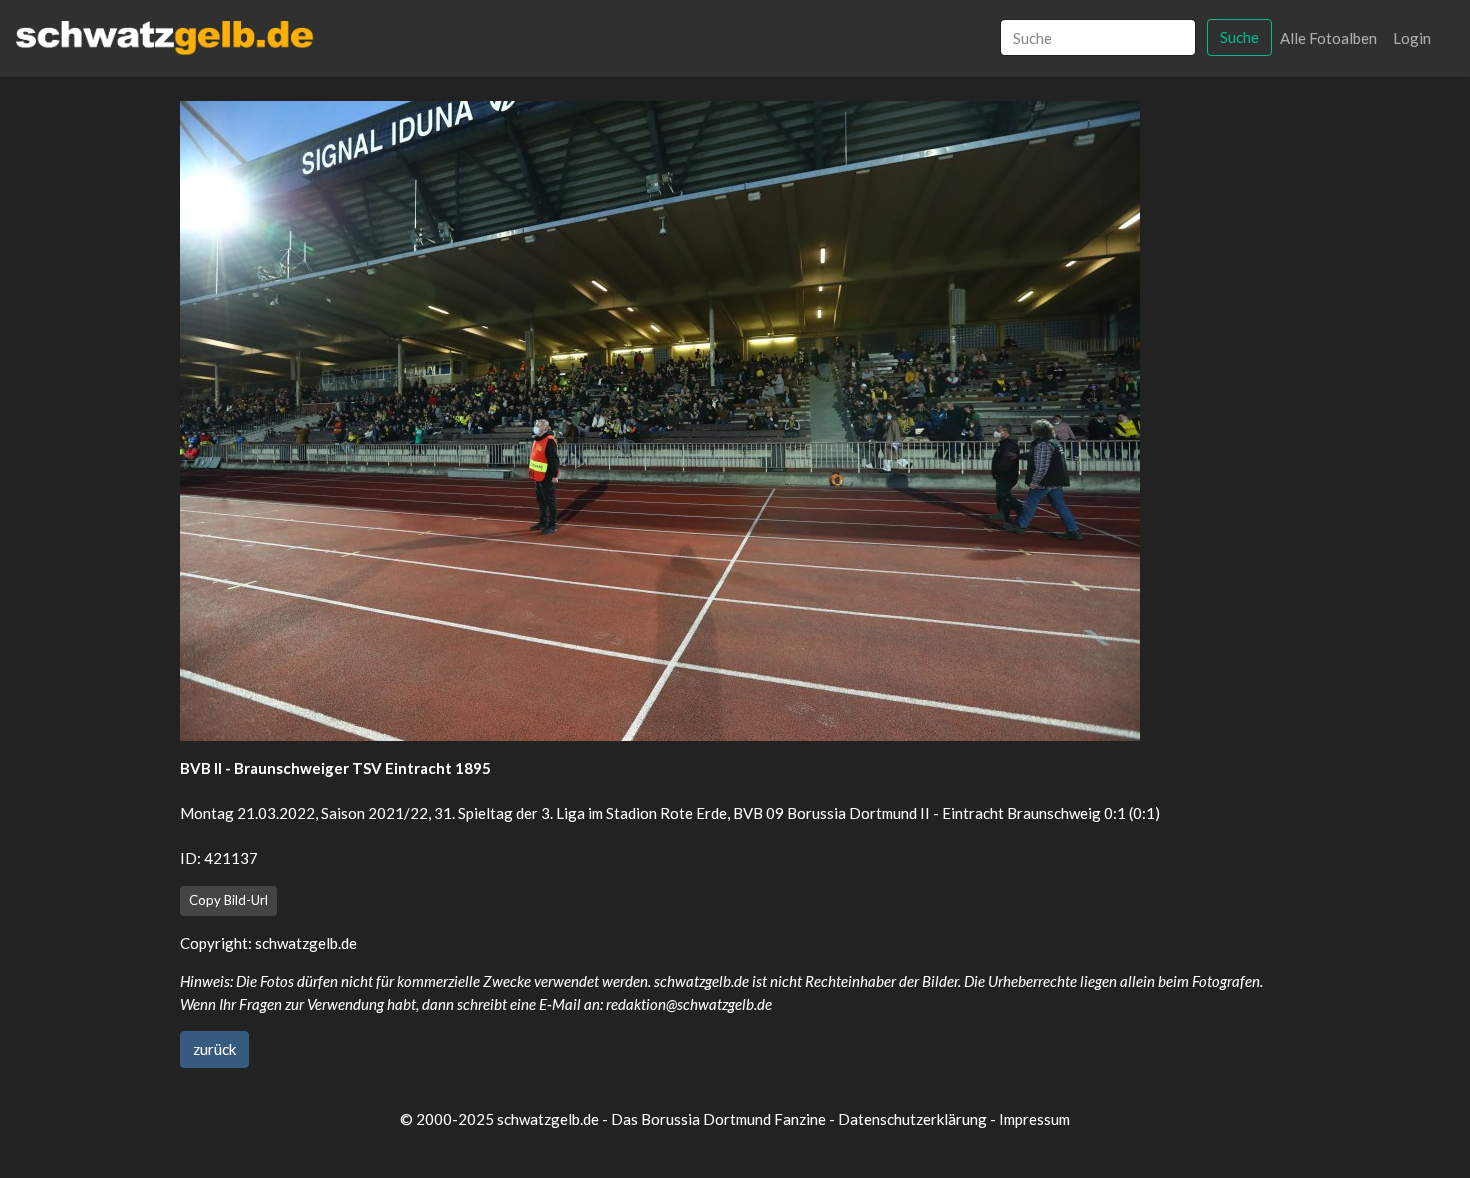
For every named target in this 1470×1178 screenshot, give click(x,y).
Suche (1239, 37)
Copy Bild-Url (228, 900)
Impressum (1034, 1119)
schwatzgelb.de (306, 943)
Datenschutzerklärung (912, 1119)
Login (1412, 38)
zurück (214, 1049)
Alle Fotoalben (1328, 38)
